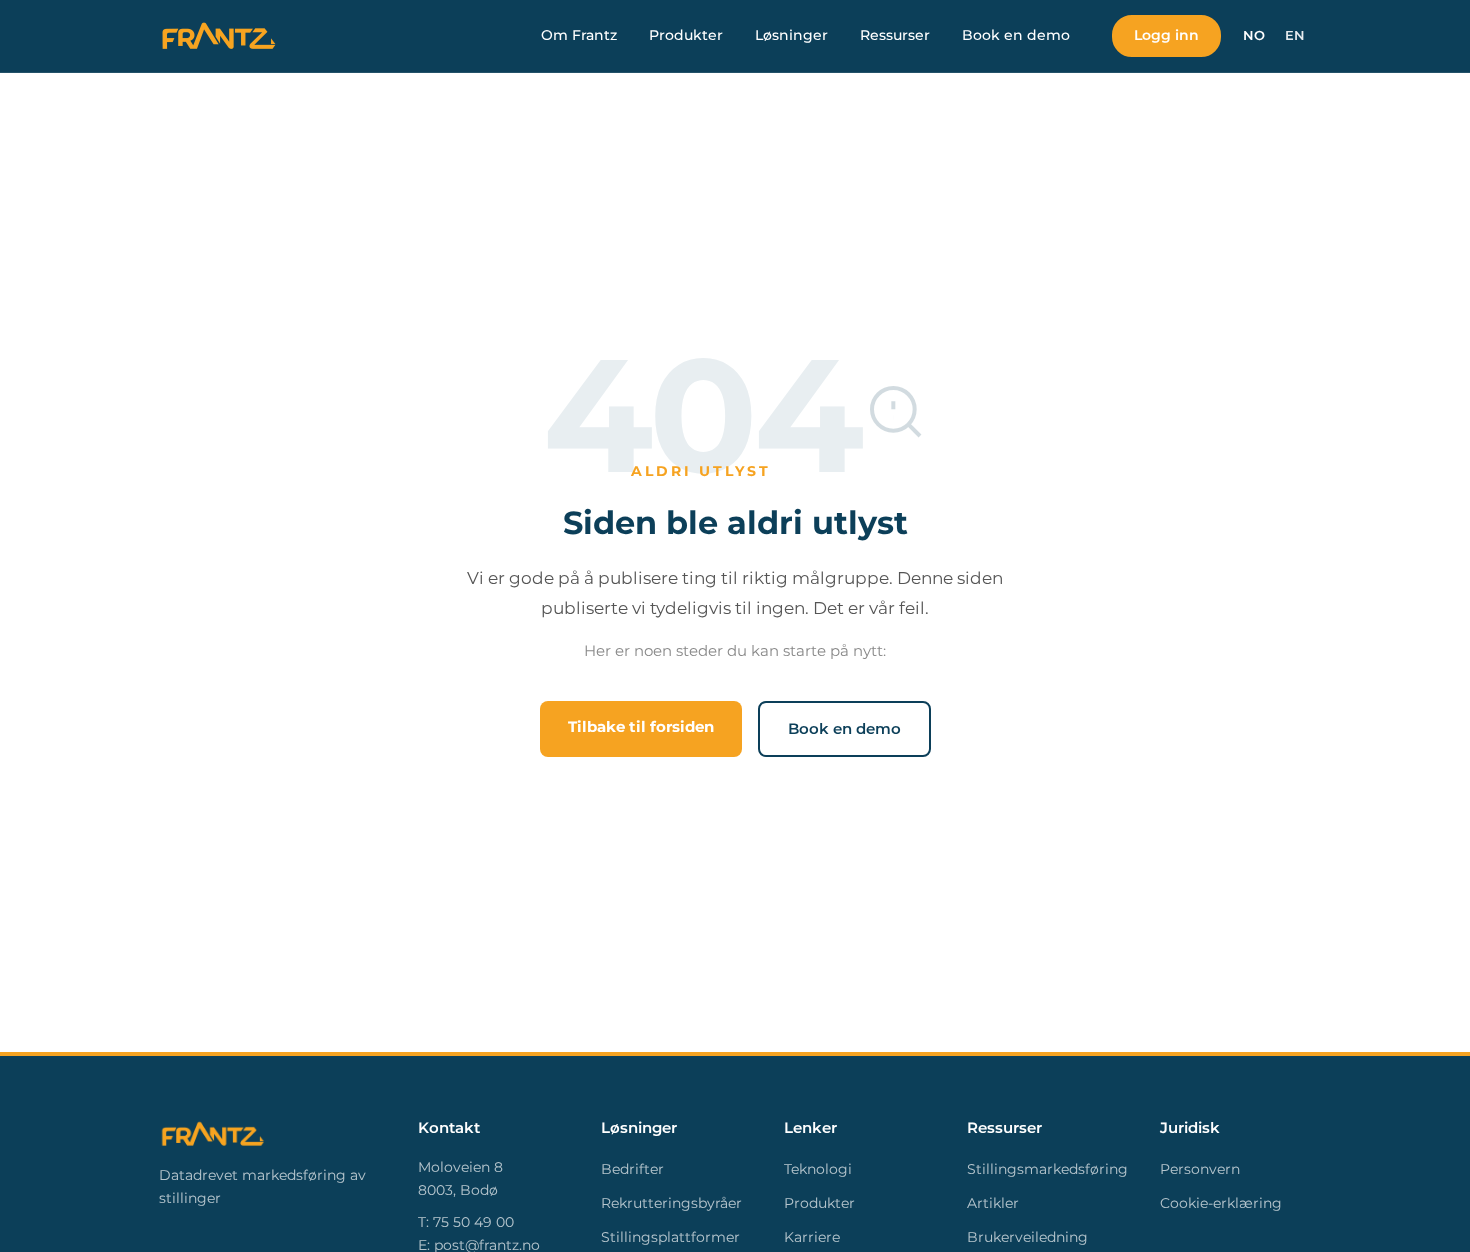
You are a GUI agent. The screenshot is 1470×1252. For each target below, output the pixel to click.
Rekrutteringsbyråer (671, 1203)
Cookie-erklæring (1221, 1203)
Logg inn (1166, 35)
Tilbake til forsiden (641, 726)
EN (1295, 35)
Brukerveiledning (1027, 1237)
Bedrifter (632, 1169)
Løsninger (791, 35)
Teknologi (818, 1169)
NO (1254, 35)
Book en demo (1016, 35)
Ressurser (895, 35)
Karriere (812, 1237)
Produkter (686, 35)
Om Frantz (579, 35)
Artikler (993, 1203)
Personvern (1200, 1169)
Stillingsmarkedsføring (1047, 1169)
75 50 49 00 (473, 1222)
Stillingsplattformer (670, 1237)
